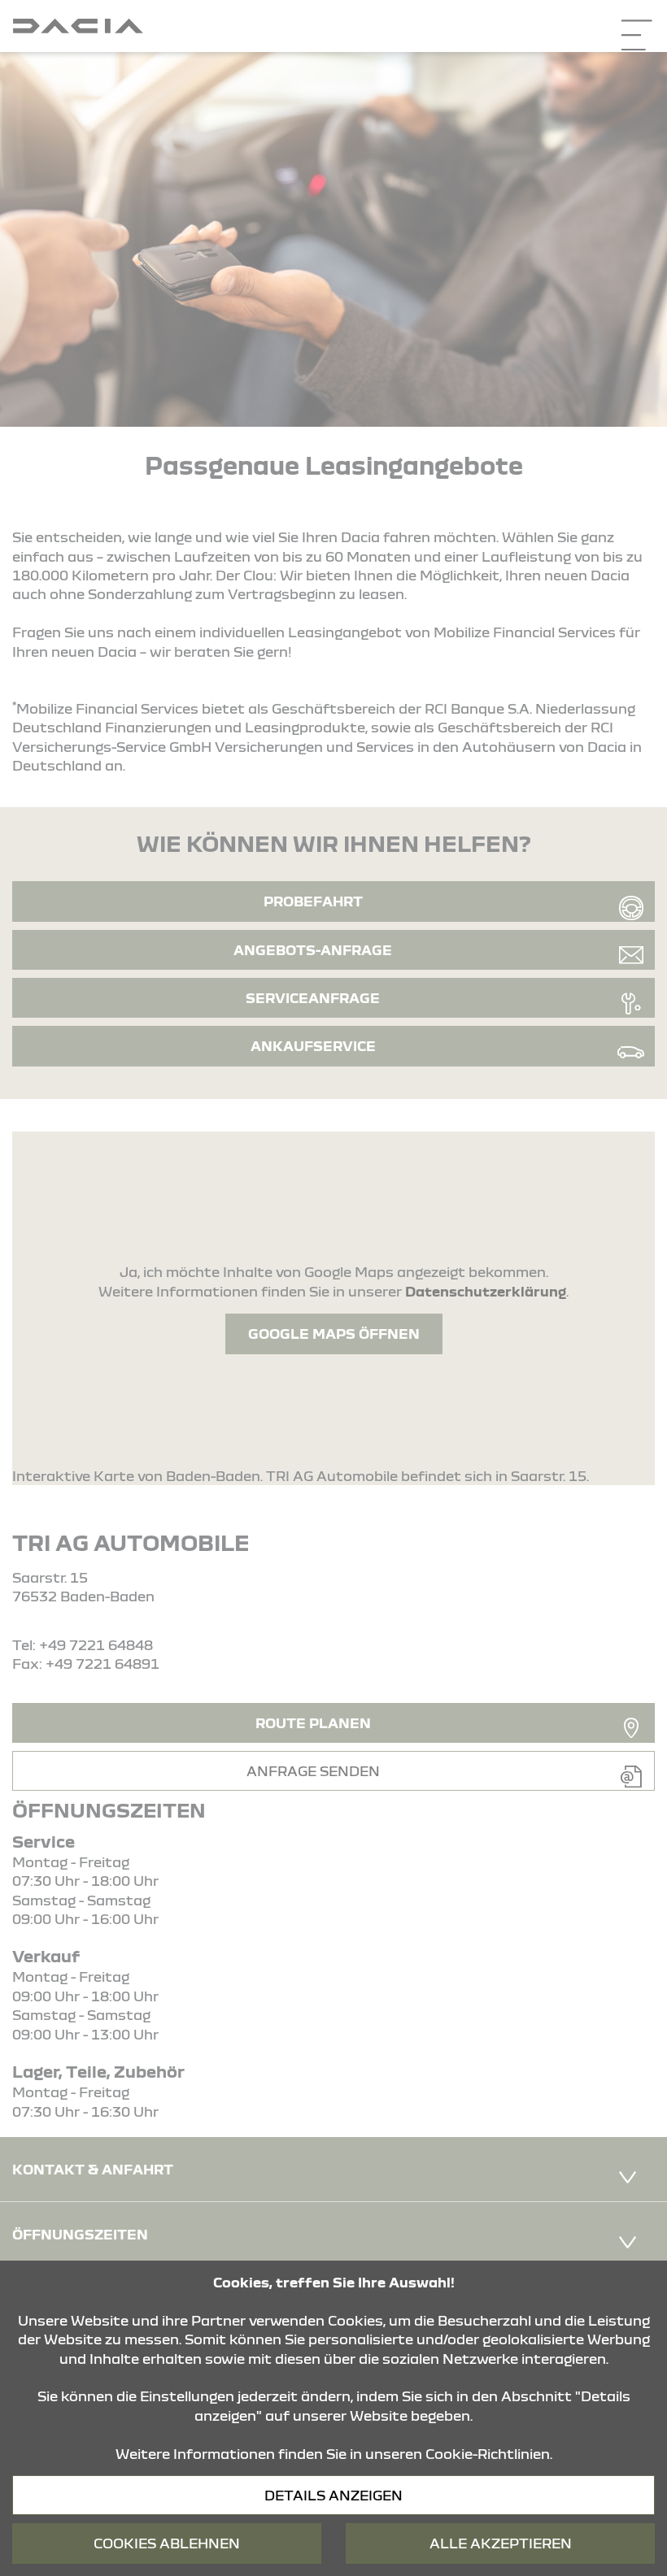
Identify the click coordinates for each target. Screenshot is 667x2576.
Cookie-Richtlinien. (489, 2454)
